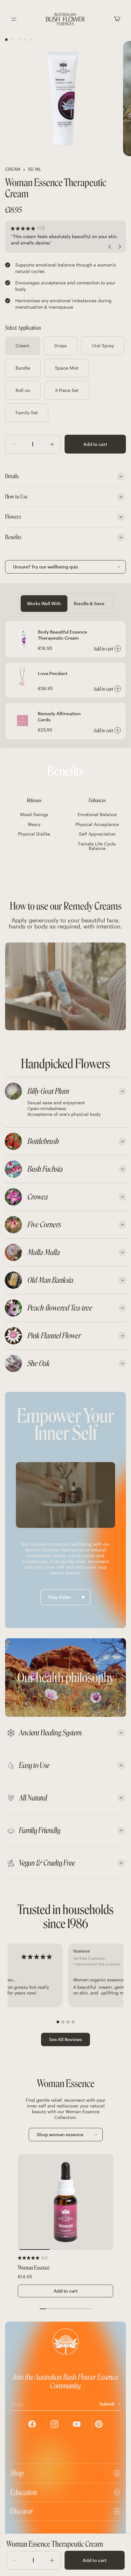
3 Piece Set (67, 390)
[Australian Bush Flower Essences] (65, 19)
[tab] (65, 1091)
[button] (58, 2022)
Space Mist (67, 368)
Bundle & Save (89, 603)
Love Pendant (53, 673)
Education (24, 2492)
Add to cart (95, 444)
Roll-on (23, 390)
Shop (17, 2473)
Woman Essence (34, 2268)
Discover (22, 2511)
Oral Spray (103, 345)
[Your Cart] (117, 19)
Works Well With (44, 603)
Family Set (27, 413)
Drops (61, 345)
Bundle (23, 368)
